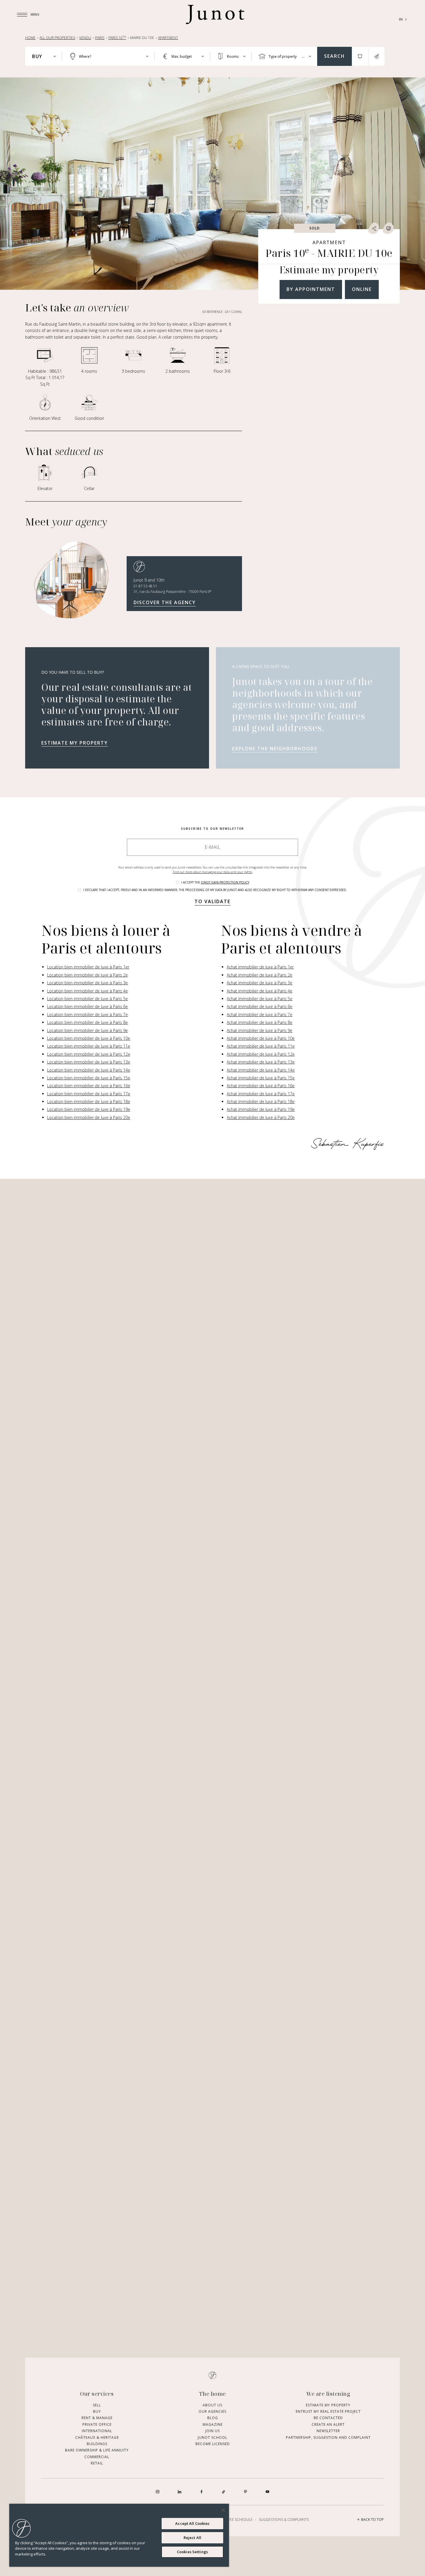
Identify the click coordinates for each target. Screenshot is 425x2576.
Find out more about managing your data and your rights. (213, 872)
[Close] (223, 2510)
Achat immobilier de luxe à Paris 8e (259, 1022)
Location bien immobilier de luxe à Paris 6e (87, 1006)
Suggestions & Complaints (284, 2520)
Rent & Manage (97, 2418)
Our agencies (212, 2411)
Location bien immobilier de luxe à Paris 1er (88, 967)
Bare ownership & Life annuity (97, 2450)
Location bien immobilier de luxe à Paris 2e (87, 975)
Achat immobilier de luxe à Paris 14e (261, 1070)
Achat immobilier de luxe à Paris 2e (259, 975)
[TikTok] (223, 2492)
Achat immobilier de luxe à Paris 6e (259, 1006)
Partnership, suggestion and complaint (328, 2437)
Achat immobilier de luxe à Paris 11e (261, 1046)
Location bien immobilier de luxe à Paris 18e (89, 1102)
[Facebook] (202, 2492)
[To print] (388, 228)
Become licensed (213, 2444)
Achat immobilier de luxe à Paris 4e (259, 991)
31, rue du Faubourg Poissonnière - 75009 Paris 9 (172, 592)
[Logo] (215, 14)
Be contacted (328, 2418)
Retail (97, 2463)
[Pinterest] (245, 2492)
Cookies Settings (192, 2552)
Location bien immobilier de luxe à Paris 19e (89, 1109)
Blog (213, 2418)
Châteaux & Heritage (97, 2437)
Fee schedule (240, 2520)
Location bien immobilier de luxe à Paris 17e (89, 1094)
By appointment (311, 289)
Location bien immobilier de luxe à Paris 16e (89, 1086)
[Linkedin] (180, 2492)
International (97, 2431)
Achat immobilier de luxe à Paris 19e (261, 1109)
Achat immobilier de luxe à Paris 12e (261, 1054)
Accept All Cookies (192, 2523)
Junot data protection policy (225, 882)
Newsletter (328, 2431)
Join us (212, 2431)
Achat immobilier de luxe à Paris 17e (261, 1094)
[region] (119, 2535)
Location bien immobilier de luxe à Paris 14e (89, 1070)
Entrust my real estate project (328, 2411)
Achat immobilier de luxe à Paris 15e (261, 1078)
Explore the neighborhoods (275, 749)
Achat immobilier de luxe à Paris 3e (259, 983)
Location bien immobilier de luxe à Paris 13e (89, 1062)
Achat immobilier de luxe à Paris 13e (261, 1062)
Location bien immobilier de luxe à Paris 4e (87, 991)
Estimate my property (75, 743)
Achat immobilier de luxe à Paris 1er (260, 967)
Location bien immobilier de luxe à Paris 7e (87, 1015)
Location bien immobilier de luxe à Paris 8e (87, 1022)
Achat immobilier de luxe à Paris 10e (261, 1038)
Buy (97, 2411)
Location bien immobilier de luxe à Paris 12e (89, 1054)
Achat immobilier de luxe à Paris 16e (261, 1086)
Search (335, 56)
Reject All (192, 2538)
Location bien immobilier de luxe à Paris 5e (87, 999)
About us (212, 2405)
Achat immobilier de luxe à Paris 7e (259, 1015)
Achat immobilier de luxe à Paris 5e (259, 999)
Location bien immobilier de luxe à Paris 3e (87, 983)
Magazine (213, 2424)
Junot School (212, 2437)
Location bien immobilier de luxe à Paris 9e (87, 1030)
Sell (97, 2405)
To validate (212, 901)
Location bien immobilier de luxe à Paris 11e (89, 1046)
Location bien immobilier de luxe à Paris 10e (89, 1038)
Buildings (97, 2444)
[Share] (374, 228)
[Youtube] (267, 2492)
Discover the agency (165, 602)
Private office (97, 2424)
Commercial (97, 2457)
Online (362, 289)
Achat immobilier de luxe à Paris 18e (261, 1102)
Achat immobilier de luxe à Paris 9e (259, 1030)
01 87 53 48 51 (145, 586)
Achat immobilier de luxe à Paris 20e (261, 1117)
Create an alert (328, 2424)
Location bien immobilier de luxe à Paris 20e (89, 1117)
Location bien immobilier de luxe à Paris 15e (89, 1078)
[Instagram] (158, 2492)
